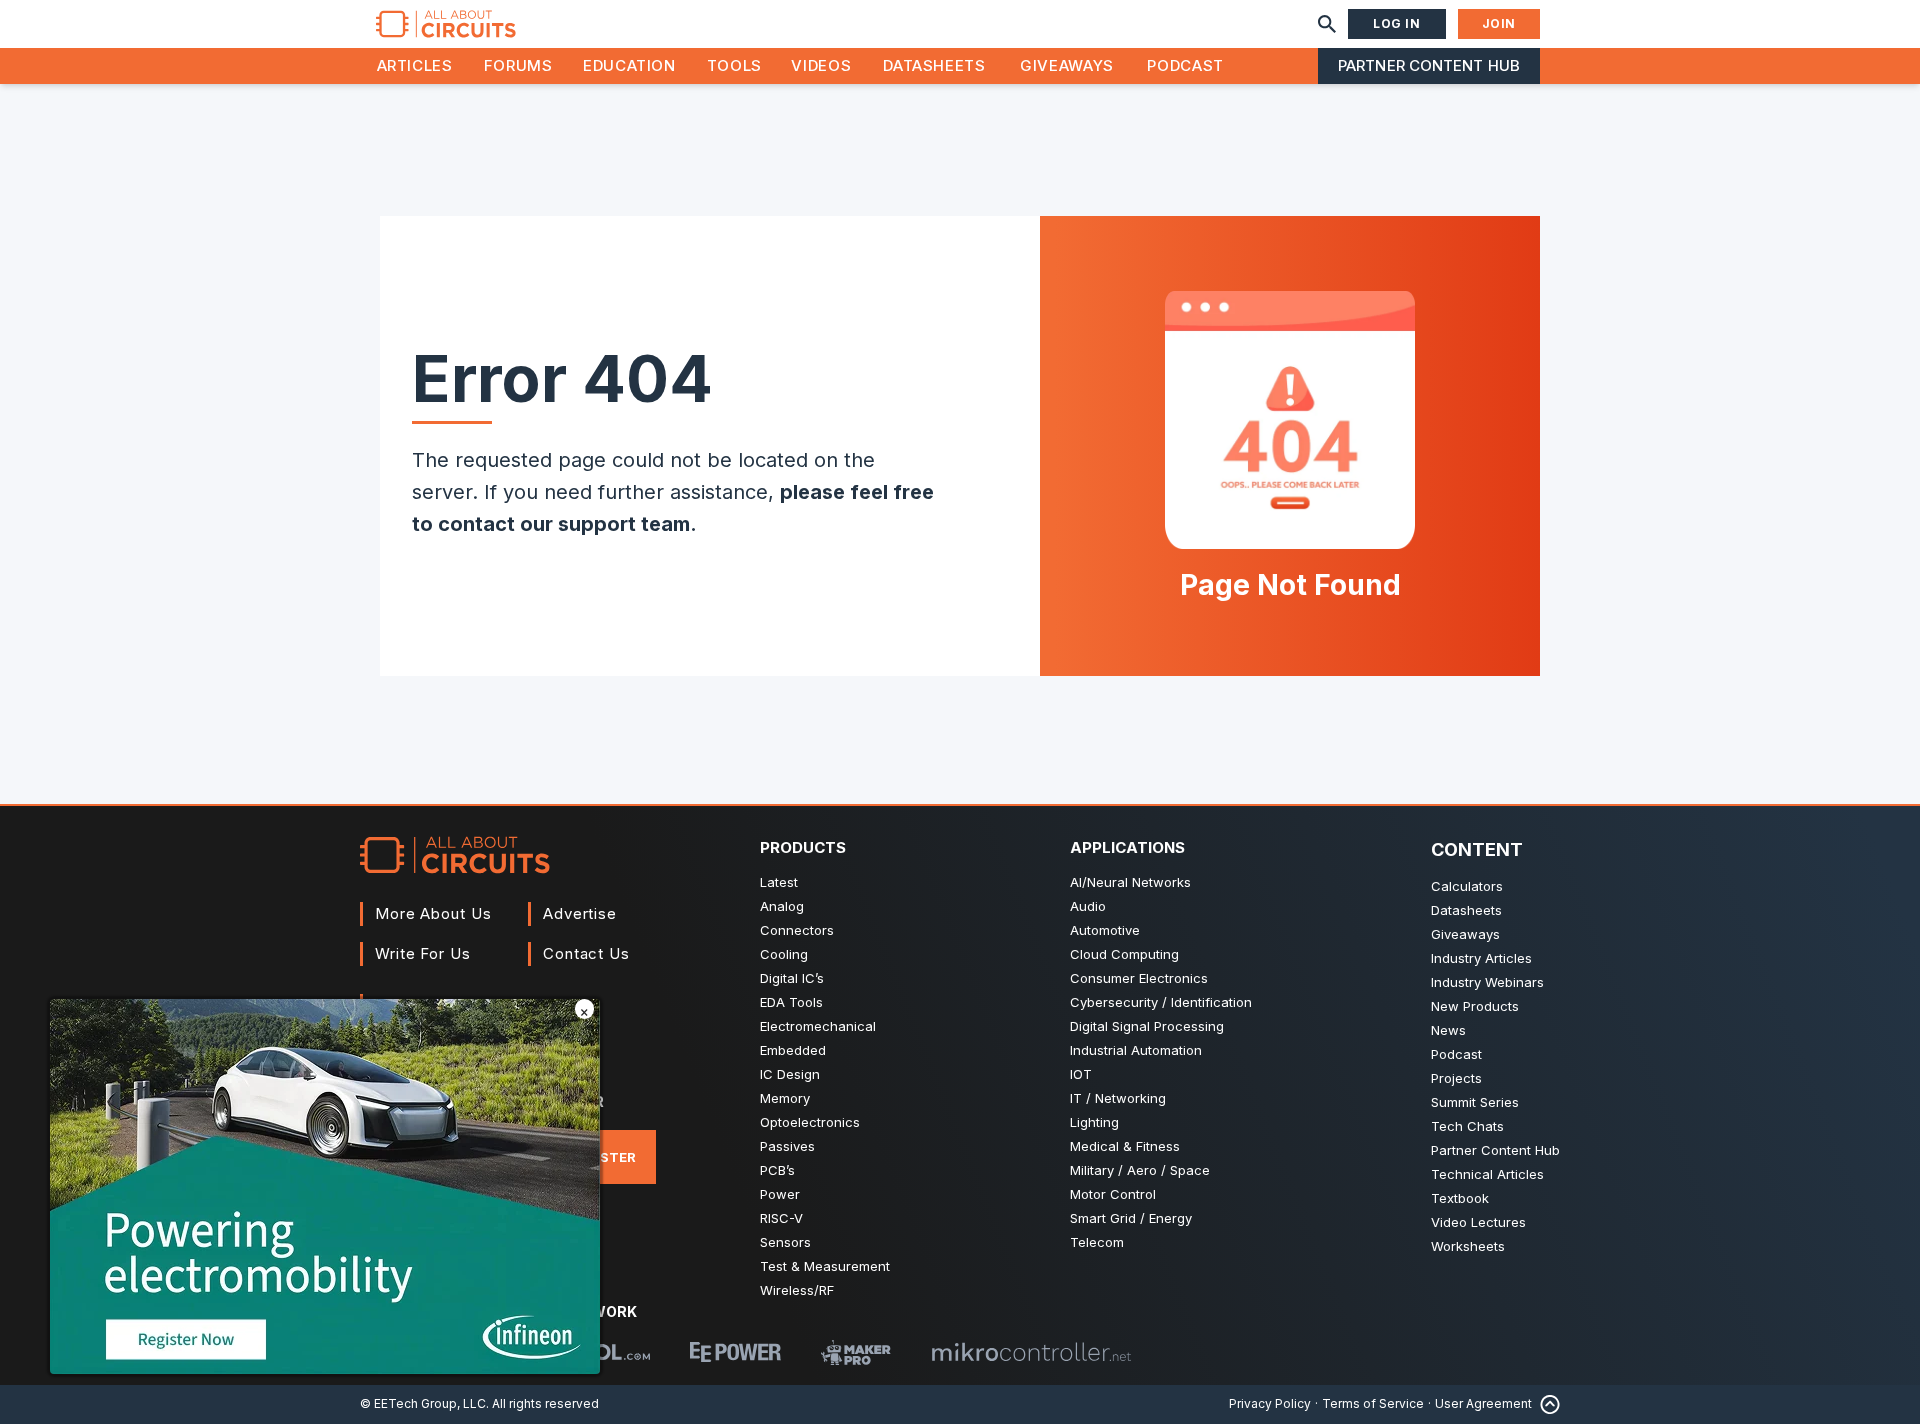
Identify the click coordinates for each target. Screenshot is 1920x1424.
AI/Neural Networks (1130, 882)
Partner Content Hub (1429, 65)
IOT (1081, 1074)
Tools (734, 65)
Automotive (1105, 930)
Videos (821, 65)
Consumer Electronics (1139, 978)
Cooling (784, 954)
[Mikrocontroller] (1031, 1352)
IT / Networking (1118, 1098)
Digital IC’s (792, 978)
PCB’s (777, 1170)
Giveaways (1067, 65)
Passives (787, 1146)
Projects (1456, 1078)
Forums (518, 65)
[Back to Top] (1546, 1404)
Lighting (1094, 1122)
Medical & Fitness (1125, 1146)
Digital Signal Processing (1147, 1026)
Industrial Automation (1136, 1050)
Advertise (580, 913)
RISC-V (781, 1218)
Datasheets (934, 65)
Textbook (1460, 1198)
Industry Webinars (1487, 982)
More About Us (433, 913)
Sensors (785, 1242)
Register (602, 1157)
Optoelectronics (810, 1122)
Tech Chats (1467, 1126)
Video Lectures (1478, 1222)
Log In (1397, 23)
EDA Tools (791, 1002)
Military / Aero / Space (1140, 1170)
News (1448, 1030)
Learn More (330, 1199)
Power (780, 1194)
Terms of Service (1373, 1403)
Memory (785, 1098)
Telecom (1097, 1242)
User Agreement (1483, 1403)
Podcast (1185, 65)
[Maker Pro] (856, 1352)
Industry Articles (1481, 958)
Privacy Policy (1270, 1403)
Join (1499, 23)
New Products (1475, 1006)
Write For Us (423, 953)
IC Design (790, 1074)
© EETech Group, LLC (423, 1403)
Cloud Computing (1124, 954)
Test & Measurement (825, 1266)
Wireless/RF (797, 1290)
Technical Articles (1487, 1174)
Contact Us (586, 953)
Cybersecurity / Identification (1161, 1002)
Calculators (1467, 886)
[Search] (1327, 24)
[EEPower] (735, 1352)
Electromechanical (818, 1026)
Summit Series (1475, 1102)
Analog (782, 906)
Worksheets (1468, 1246)
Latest (779, 882)
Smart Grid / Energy (1131, 1218)
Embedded (793, 1050)
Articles (415, 65)
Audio (1088, 906)
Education (629, 65)
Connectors (797, 930)
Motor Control (1113, 1194)
